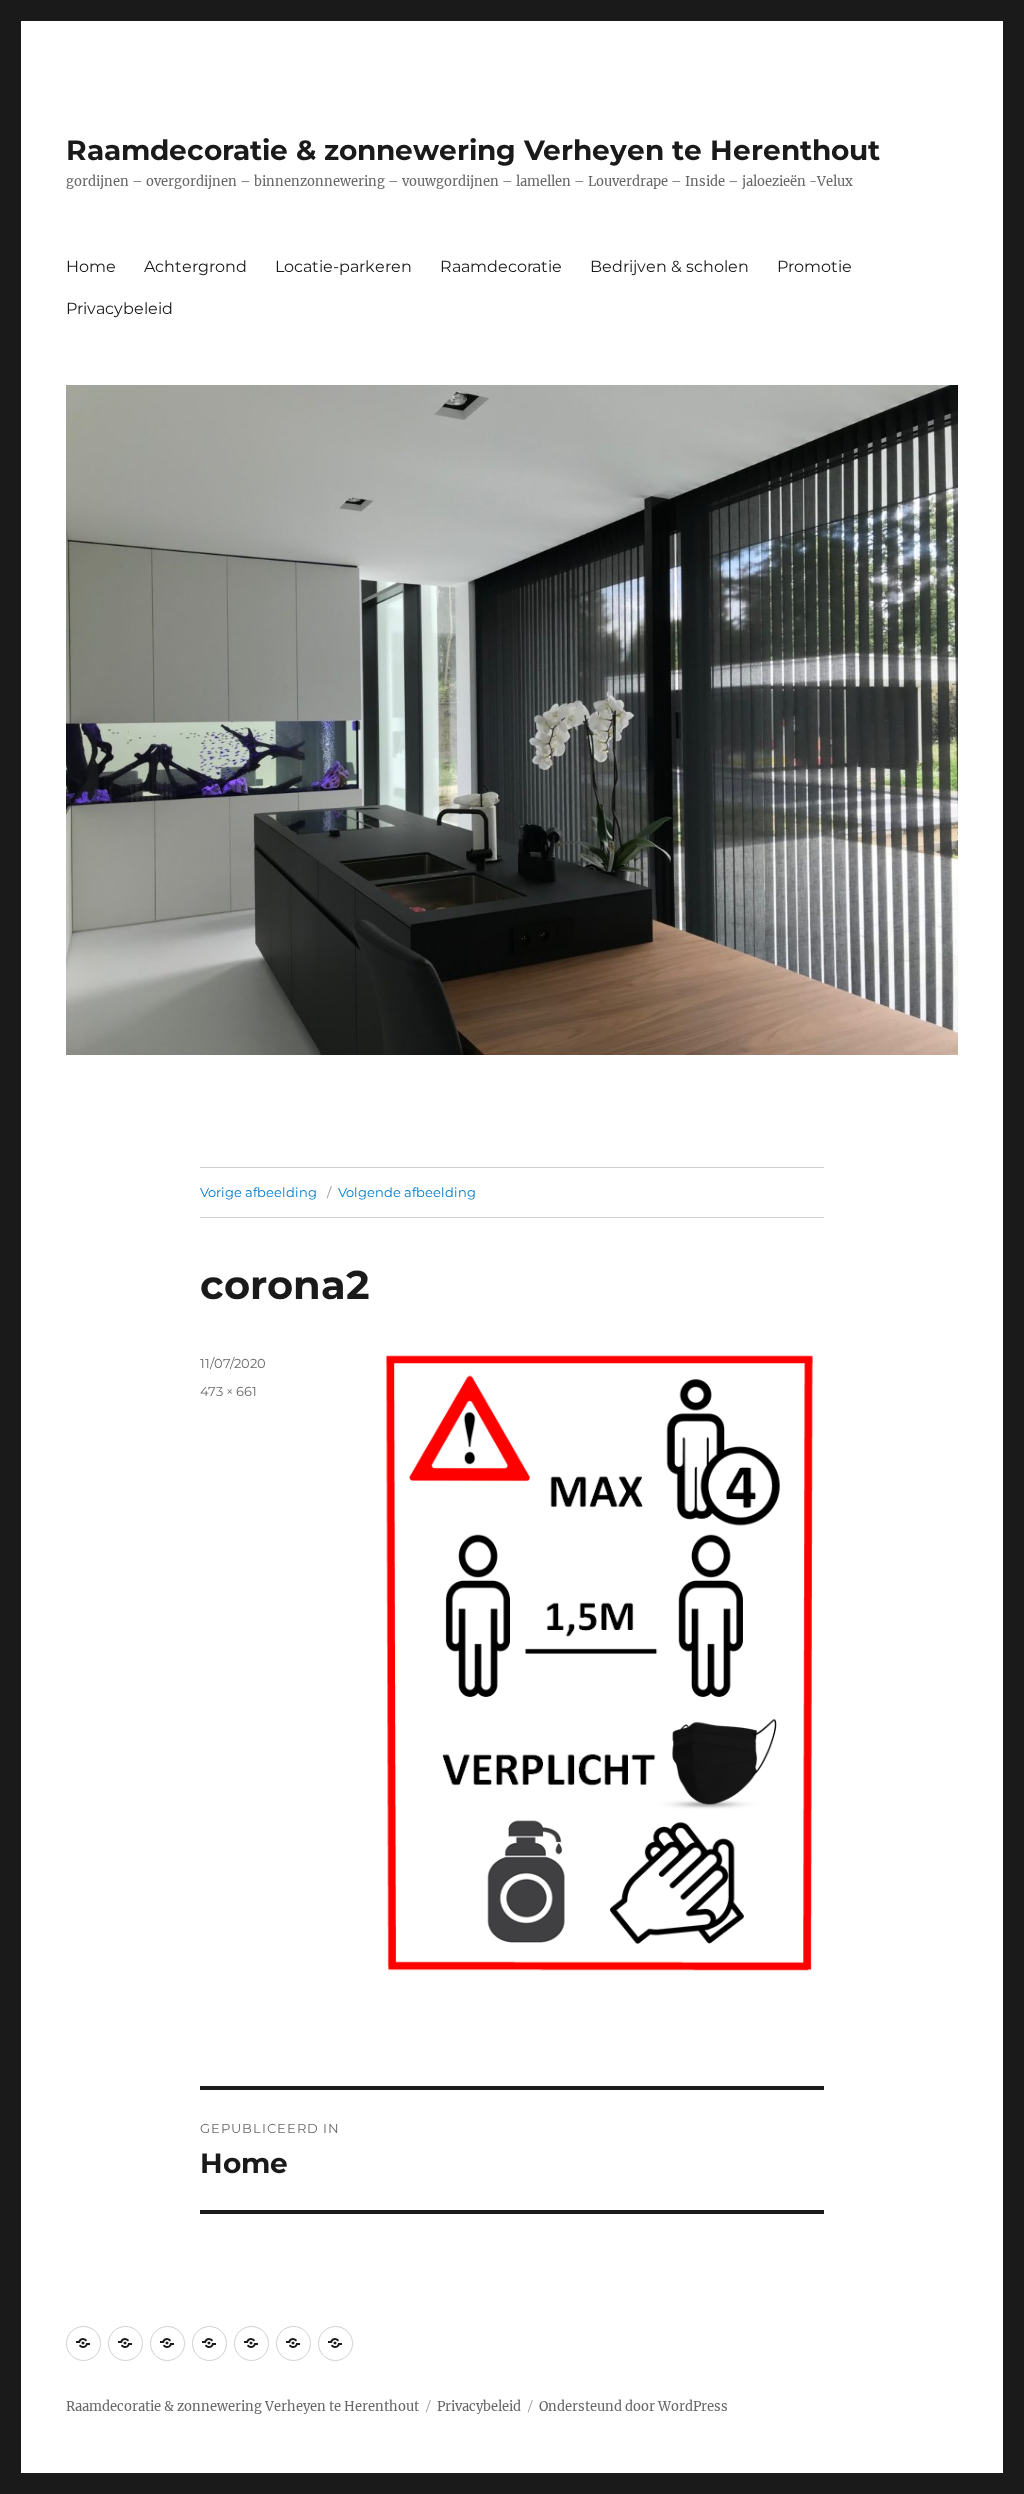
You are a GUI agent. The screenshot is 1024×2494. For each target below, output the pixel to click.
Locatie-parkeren (343, 266)
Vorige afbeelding (258, 1192)
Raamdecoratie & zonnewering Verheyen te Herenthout (473, 150)
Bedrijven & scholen (669, 266)
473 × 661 (228, 1391)
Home (91, 266)
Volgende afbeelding (407, 1192)
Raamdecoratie (501, 266)
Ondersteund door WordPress (633, 2406)
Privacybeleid (119, 308)
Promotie (814, 266)
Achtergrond (195, 266)
